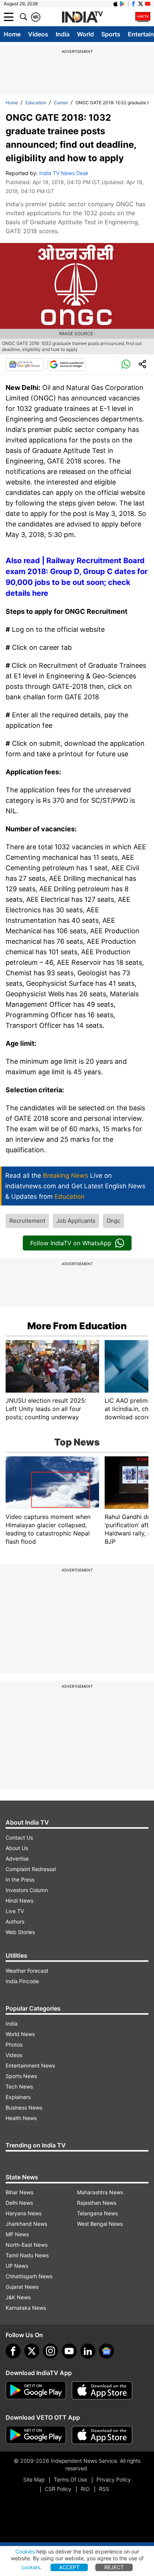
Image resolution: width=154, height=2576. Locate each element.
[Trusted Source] (67, 364)
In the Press (20, 1880)
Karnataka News (26, 2308)
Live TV (15, 1911)
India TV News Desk (64, 173)
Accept (69, 2567)
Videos (38, 34)
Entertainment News (30, 2065)
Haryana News (24, 2213)
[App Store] (102, 2390)
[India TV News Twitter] (141, 4)
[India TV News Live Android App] (36, 2390)
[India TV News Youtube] (148, 4)
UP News (17, 2266)
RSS (104, 2489)
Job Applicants (76, 1221)
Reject (114, 2567)
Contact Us (19, 1838)
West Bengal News (100, 2224)
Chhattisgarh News (29, 2276)
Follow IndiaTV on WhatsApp (71, 1243)
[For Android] (36, 2435)
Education (36, 103)
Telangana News (97, 2213)
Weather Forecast (27, 1971)
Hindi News (19, 1901)
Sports (111, 34)
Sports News (21, 2076)
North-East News (27, 2245)
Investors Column (27, 1890)
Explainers (18, 2097)
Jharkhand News (26, 2224)
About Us (17, 1848)
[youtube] (69, 2351)
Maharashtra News (100, 2192)
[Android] (123, 4)
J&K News (18, 2297)
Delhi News (19, 2203)
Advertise (17, 1859)
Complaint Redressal (31, 1869)
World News (20, 2034)
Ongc (113, 1221)
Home (12, 34)
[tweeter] (32, 2351)
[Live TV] (143, 17)
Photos (14, 2044)
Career (61, 103)
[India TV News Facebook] (133, 4)
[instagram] (50, 2351)
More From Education (77, 1326)
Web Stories (20, 1932)
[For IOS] (102, 2435)
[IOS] (115, 4)
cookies (31, 2567)
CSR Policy (58, 2489)
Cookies (25, 2551)
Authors (15, 1922)
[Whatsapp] (126, 364)
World (85, 34)
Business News (24, 2107)
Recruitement (27, 1221)
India (63, 34)
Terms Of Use (70, 2479)
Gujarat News (22, 2287)
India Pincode (22, 1981)
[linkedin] (88, 2351)
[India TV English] (82, 17)
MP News (17, 2234)
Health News (21, 2118)
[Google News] (25, 364)
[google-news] (107, 2351)
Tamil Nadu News (27, 2255)
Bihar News (19, 2192)
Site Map (34, 2479)
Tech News (19, 2086)
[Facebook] (13, 2351)
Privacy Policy (114, 2479)
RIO (85, 2489)
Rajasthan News (97, 2203)
